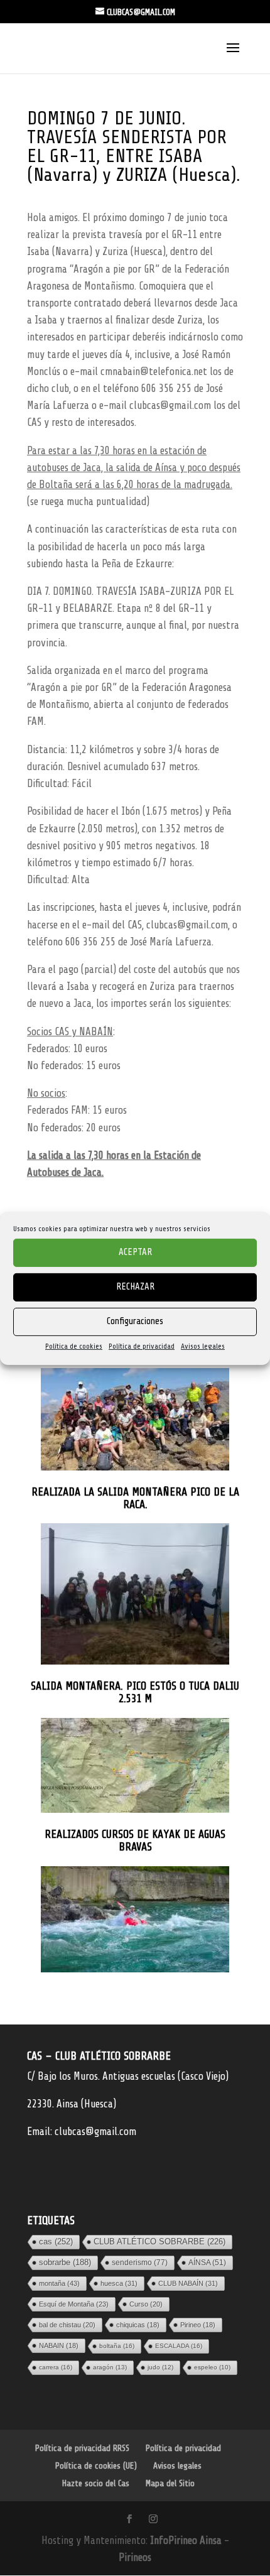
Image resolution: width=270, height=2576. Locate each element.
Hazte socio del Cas (96, 2483)
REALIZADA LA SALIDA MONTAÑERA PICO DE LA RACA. (135, 1498)
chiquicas (138, 2325)
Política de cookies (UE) (96, 2466)
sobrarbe (65, 2262)
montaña (59, 2283)
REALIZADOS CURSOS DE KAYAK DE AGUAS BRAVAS (135, 1841)
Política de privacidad (142, 1345)
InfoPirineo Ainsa (187, 2541)
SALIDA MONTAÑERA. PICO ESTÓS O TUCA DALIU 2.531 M (135, 1693)
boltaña (117, 2346)
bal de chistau (67, 2325)
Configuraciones (135, 1321)
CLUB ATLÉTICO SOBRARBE (159, 2242)
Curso (146, 2304)
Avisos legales (203, 1345)
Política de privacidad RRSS (82, 2448)
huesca (119, 2283)
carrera (56, 2367)
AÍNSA (207, 2263)
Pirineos (135, 2557)
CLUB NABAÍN (188, 2283)
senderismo (140, 2263)
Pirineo (198, 2325)
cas (56, 2242)
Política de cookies (74, 1345)
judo (160, 2367)
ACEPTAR (135, 1252)
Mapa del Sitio (170, 2483)
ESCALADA (179, 2346)
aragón (110, 2367)
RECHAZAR (135, 1287)
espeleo (212, 2367)
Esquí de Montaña (74, 2304)
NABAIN (59, 2345)
